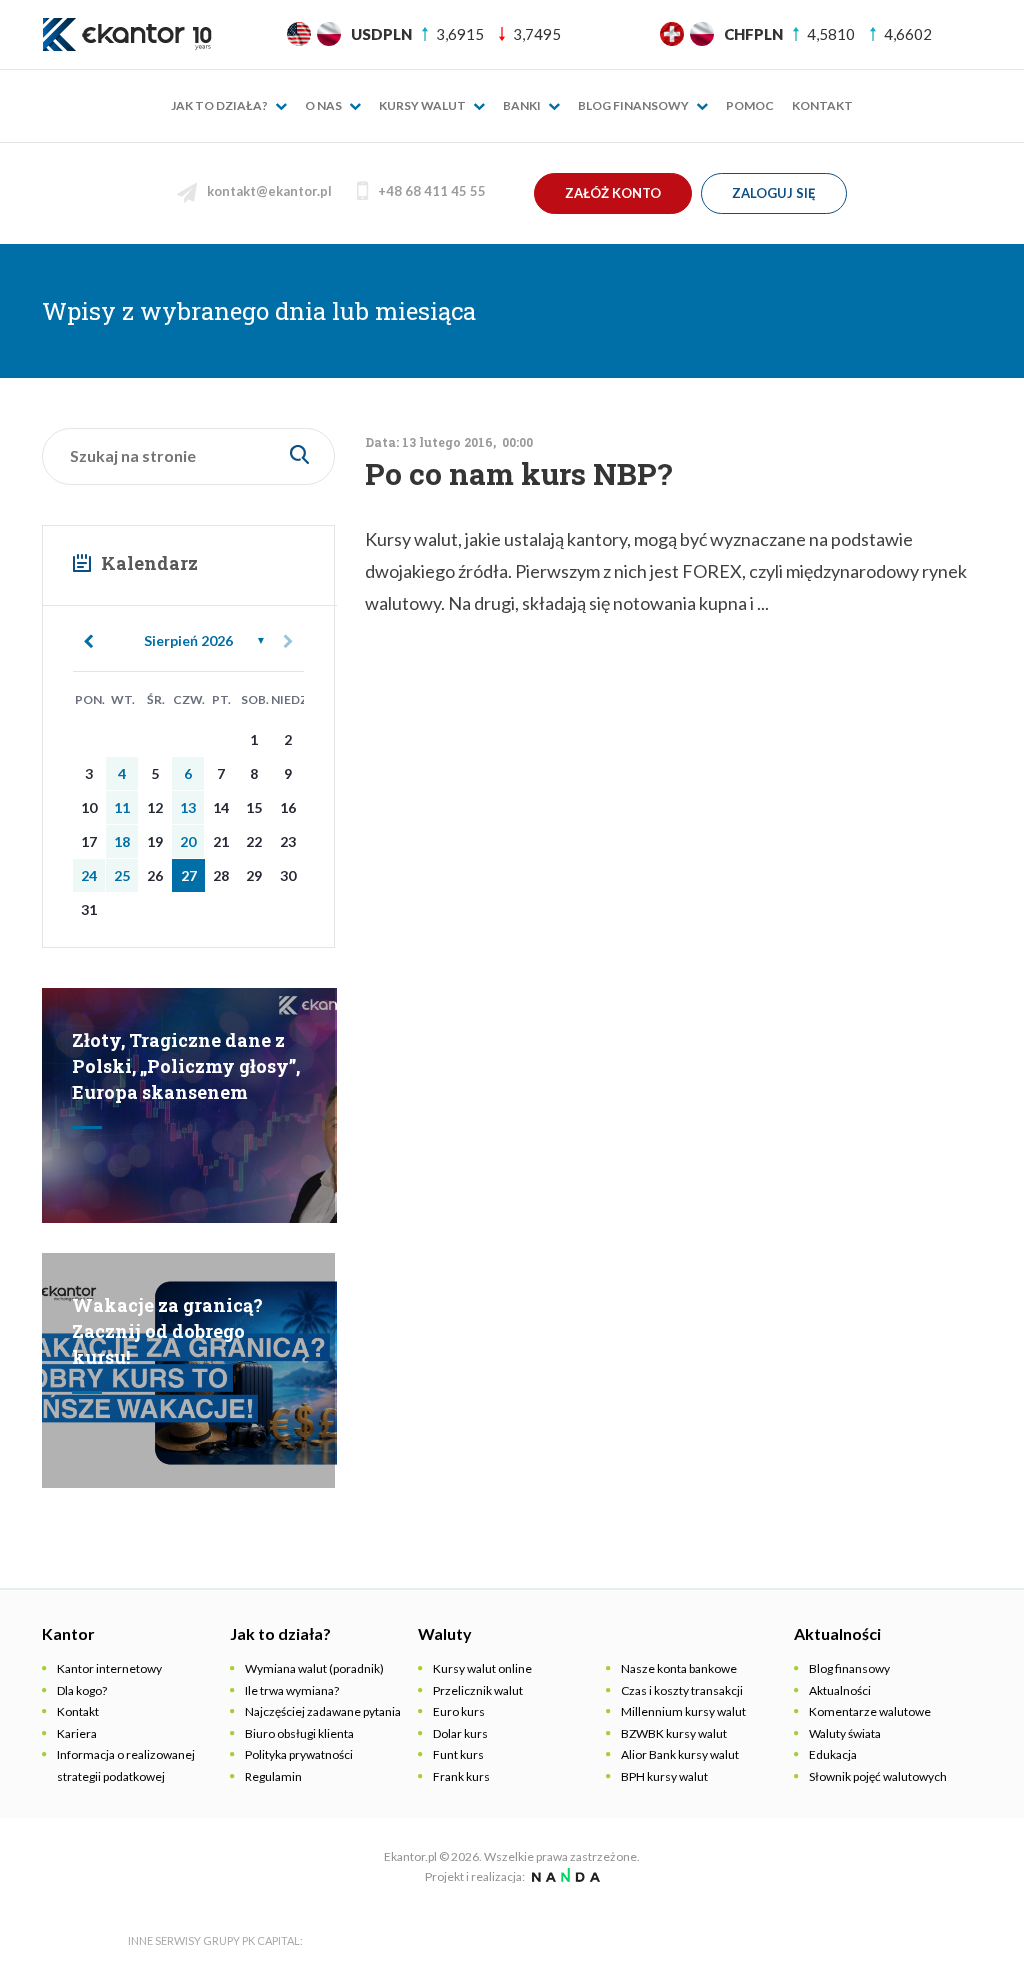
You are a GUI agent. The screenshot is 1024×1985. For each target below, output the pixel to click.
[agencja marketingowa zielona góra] (563, 1876)
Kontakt (822, 105)
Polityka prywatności (299, 1754)
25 (122, 875)
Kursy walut (423, 105)
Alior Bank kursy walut (680, 1754)
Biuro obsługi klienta (299, 1733)
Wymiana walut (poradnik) (314, 1668)
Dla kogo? (82, 1690)
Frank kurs (461, 1776)
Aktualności (840, 1690)
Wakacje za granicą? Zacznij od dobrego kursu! (167, 1330)
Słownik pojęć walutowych (878, 1776)
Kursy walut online (482, 1668)
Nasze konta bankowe (679, 1668)
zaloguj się (774, 193)
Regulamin (273, 1776)
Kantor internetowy (109, 1668)
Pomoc (750, 105)
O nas (324, 105)
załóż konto (613, 193)
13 (188, 807)
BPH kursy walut (664, 1776)
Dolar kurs (460, 1733)
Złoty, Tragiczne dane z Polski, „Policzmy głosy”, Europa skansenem (186, 1065)
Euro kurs (459, 1711)
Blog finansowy (634, 105)
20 (188, 841)
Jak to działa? (220, 105)
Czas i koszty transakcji (682, 1690)
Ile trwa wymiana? (292, 1690)
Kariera (77, 1733)
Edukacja (833, 1754)
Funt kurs (458, 1754)
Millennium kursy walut (683, 1711)
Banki (523, 105)
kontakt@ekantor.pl (269, 191)
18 (122, 841)
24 (89, 875)
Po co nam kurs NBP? (519, 473)
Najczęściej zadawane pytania (323, 1711)
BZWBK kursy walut (674, 1733)
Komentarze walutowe (870, 1711)
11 (122, 807)
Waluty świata (845, 1733)
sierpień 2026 (188, 640)
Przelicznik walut (478, 1690)
